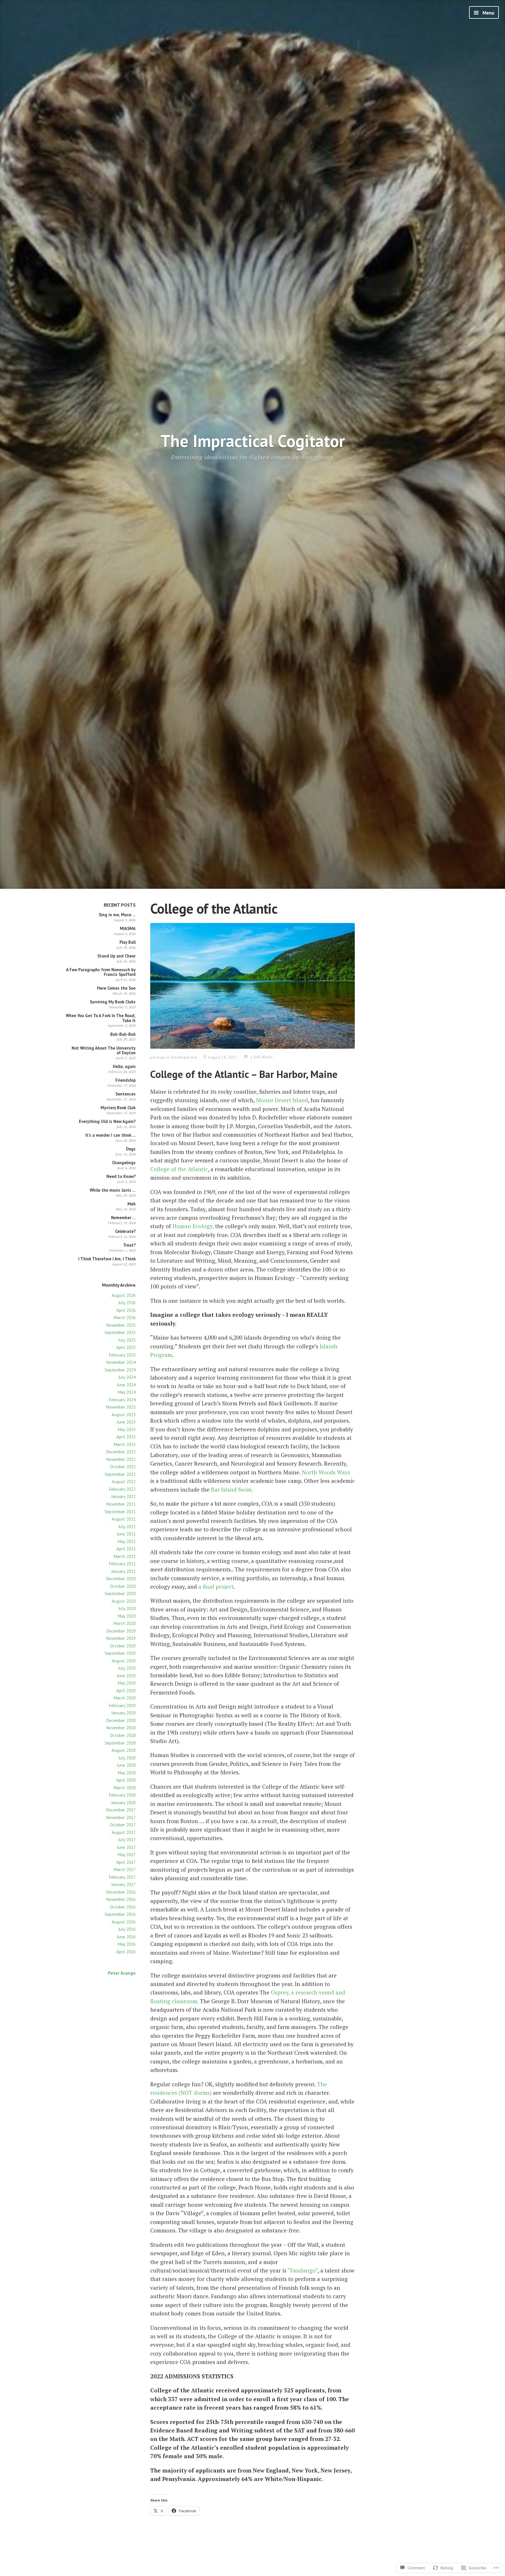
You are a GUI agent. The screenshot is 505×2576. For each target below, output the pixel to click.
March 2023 (125, 1444)
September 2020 (120, 1594)
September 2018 (120, 1743)
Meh (132, 1204)
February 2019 (122, 1705)
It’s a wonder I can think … (110, 1135)
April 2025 (126, 1347)
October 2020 (123, 1586)
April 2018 (126, 1780)
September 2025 (120, 1332)
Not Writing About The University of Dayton (104, 1050)
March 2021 (125, 1556)
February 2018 (122, 1795)
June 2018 (126, 1765)
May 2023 (127, 1430)
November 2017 (121, 1817)
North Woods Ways (326, 1472)
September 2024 (120, 1370)
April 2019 (126, 1691)
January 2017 (123, 1884)
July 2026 (127, 1303)
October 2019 (123, 1646)
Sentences (126, 1094)
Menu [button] (488, 13)
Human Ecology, (193, 1226)
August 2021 (124, 1519)
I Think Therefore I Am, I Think (107, 1259)
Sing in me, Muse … (117, 915)
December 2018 (121, 1720)
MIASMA (128, 928)
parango (158, 1057)
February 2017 (122, 1877)
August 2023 (124, 1415)
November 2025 (121, 1325)
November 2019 (121, 1638)
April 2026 (126, 1310)
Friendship (126, 1080)
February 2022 (122, 1489)
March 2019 (125, 1698)
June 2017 (126, 1847)
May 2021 (127, 1541)
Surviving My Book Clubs (113, 1002)
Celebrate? (125, 1231)
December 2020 (121, 1579)
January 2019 (123, 1713)
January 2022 (123, 1496)
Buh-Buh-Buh (123, 1034)
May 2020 (127, 1616)
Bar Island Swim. (232, 1489)
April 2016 (126, 1952)
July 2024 (127, 1377)
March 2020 (125, 1623)
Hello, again (124, 1066)
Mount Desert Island (282, 1100)
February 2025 (122, 1355)
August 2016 (124, 1922)
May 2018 (127, 1773)
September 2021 (120, 1512)
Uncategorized (184, 1057)
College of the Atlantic (179, 1169)
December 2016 (121, 1892)
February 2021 (122, 1564)
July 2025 (127, 1340)
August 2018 (124, 1750)
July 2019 (127, 1668)
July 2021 (127, 1527)
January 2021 (123, 1571)
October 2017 (123, 1825)
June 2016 (126, 1937)
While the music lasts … (113, 1190)
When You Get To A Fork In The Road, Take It (101, 1018)
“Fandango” (303, 2270)
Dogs (131, 1149)
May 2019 (127, 1683)
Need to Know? (121, 1176)
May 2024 (127, 1392)
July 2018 (127, 1758)
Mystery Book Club (118, 1108)
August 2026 (124, 1295)
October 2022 (123, 1467)
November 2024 (121, 1362)
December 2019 (121, 1631)
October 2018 (123, 1735)
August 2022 (124, 1482)
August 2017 (124, 1832)
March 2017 (125, 1870)
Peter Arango (122, 1973)
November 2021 (121, 1504)
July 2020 (127, 1608)
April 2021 (126, 1549)
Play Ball (128, 942)
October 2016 (123, 1907)
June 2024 (126, 1385)
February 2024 (122, 1400)
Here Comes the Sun (116, 988)
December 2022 (121, 1452)
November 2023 (121, 1407)
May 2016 (127, 1944)
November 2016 (121, 1899)
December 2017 (121, 1810)
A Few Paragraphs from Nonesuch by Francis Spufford (101, 972)
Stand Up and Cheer (116, 956)
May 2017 (127, 1855)
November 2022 (121, 1459)
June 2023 (126, 1422)
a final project (216, 1587)
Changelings (124, 1163)
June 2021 (126, 1534)
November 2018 (121, 1728)
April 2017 (126, 1862)
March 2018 (125, 1788)
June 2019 (126, 1676)
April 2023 (126, 1437)
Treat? (129, 1245)
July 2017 (127, 1840)
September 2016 (120, 1914)
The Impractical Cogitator (253, 441)
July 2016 (127, 1929)
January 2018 (123, 1803)
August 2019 (124, 1661)
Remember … (123, 1218)
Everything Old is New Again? (107, 1121)
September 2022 (120, 1474)
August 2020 (124, 1601)
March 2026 (125, 1318)
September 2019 (120, 1653)
